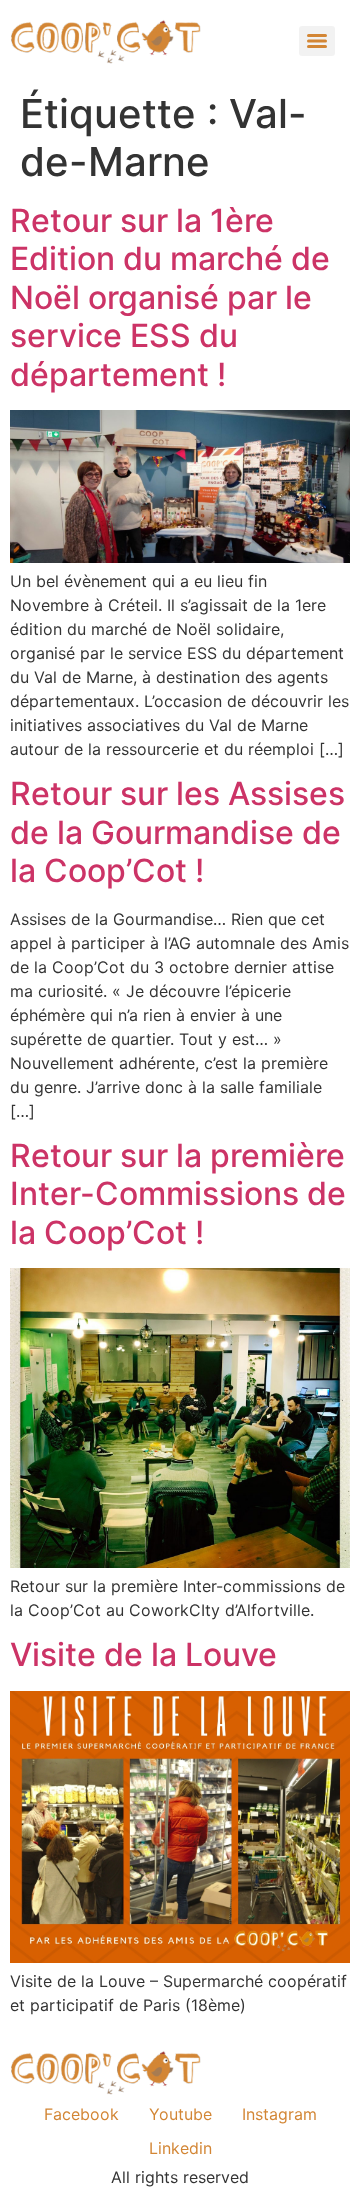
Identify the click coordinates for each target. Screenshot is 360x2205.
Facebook (81, 2114)
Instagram (279, 2114)
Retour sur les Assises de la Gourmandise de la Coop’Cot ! (177, 832)
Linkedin (180, 2148)
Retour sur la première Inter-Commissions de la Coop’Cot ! (178, 1194)
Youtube (180, 2114)
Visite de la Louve (143, 1654)
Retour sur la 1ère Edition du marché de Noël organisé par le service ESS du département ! (170, 297)
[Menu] (317, 41)
